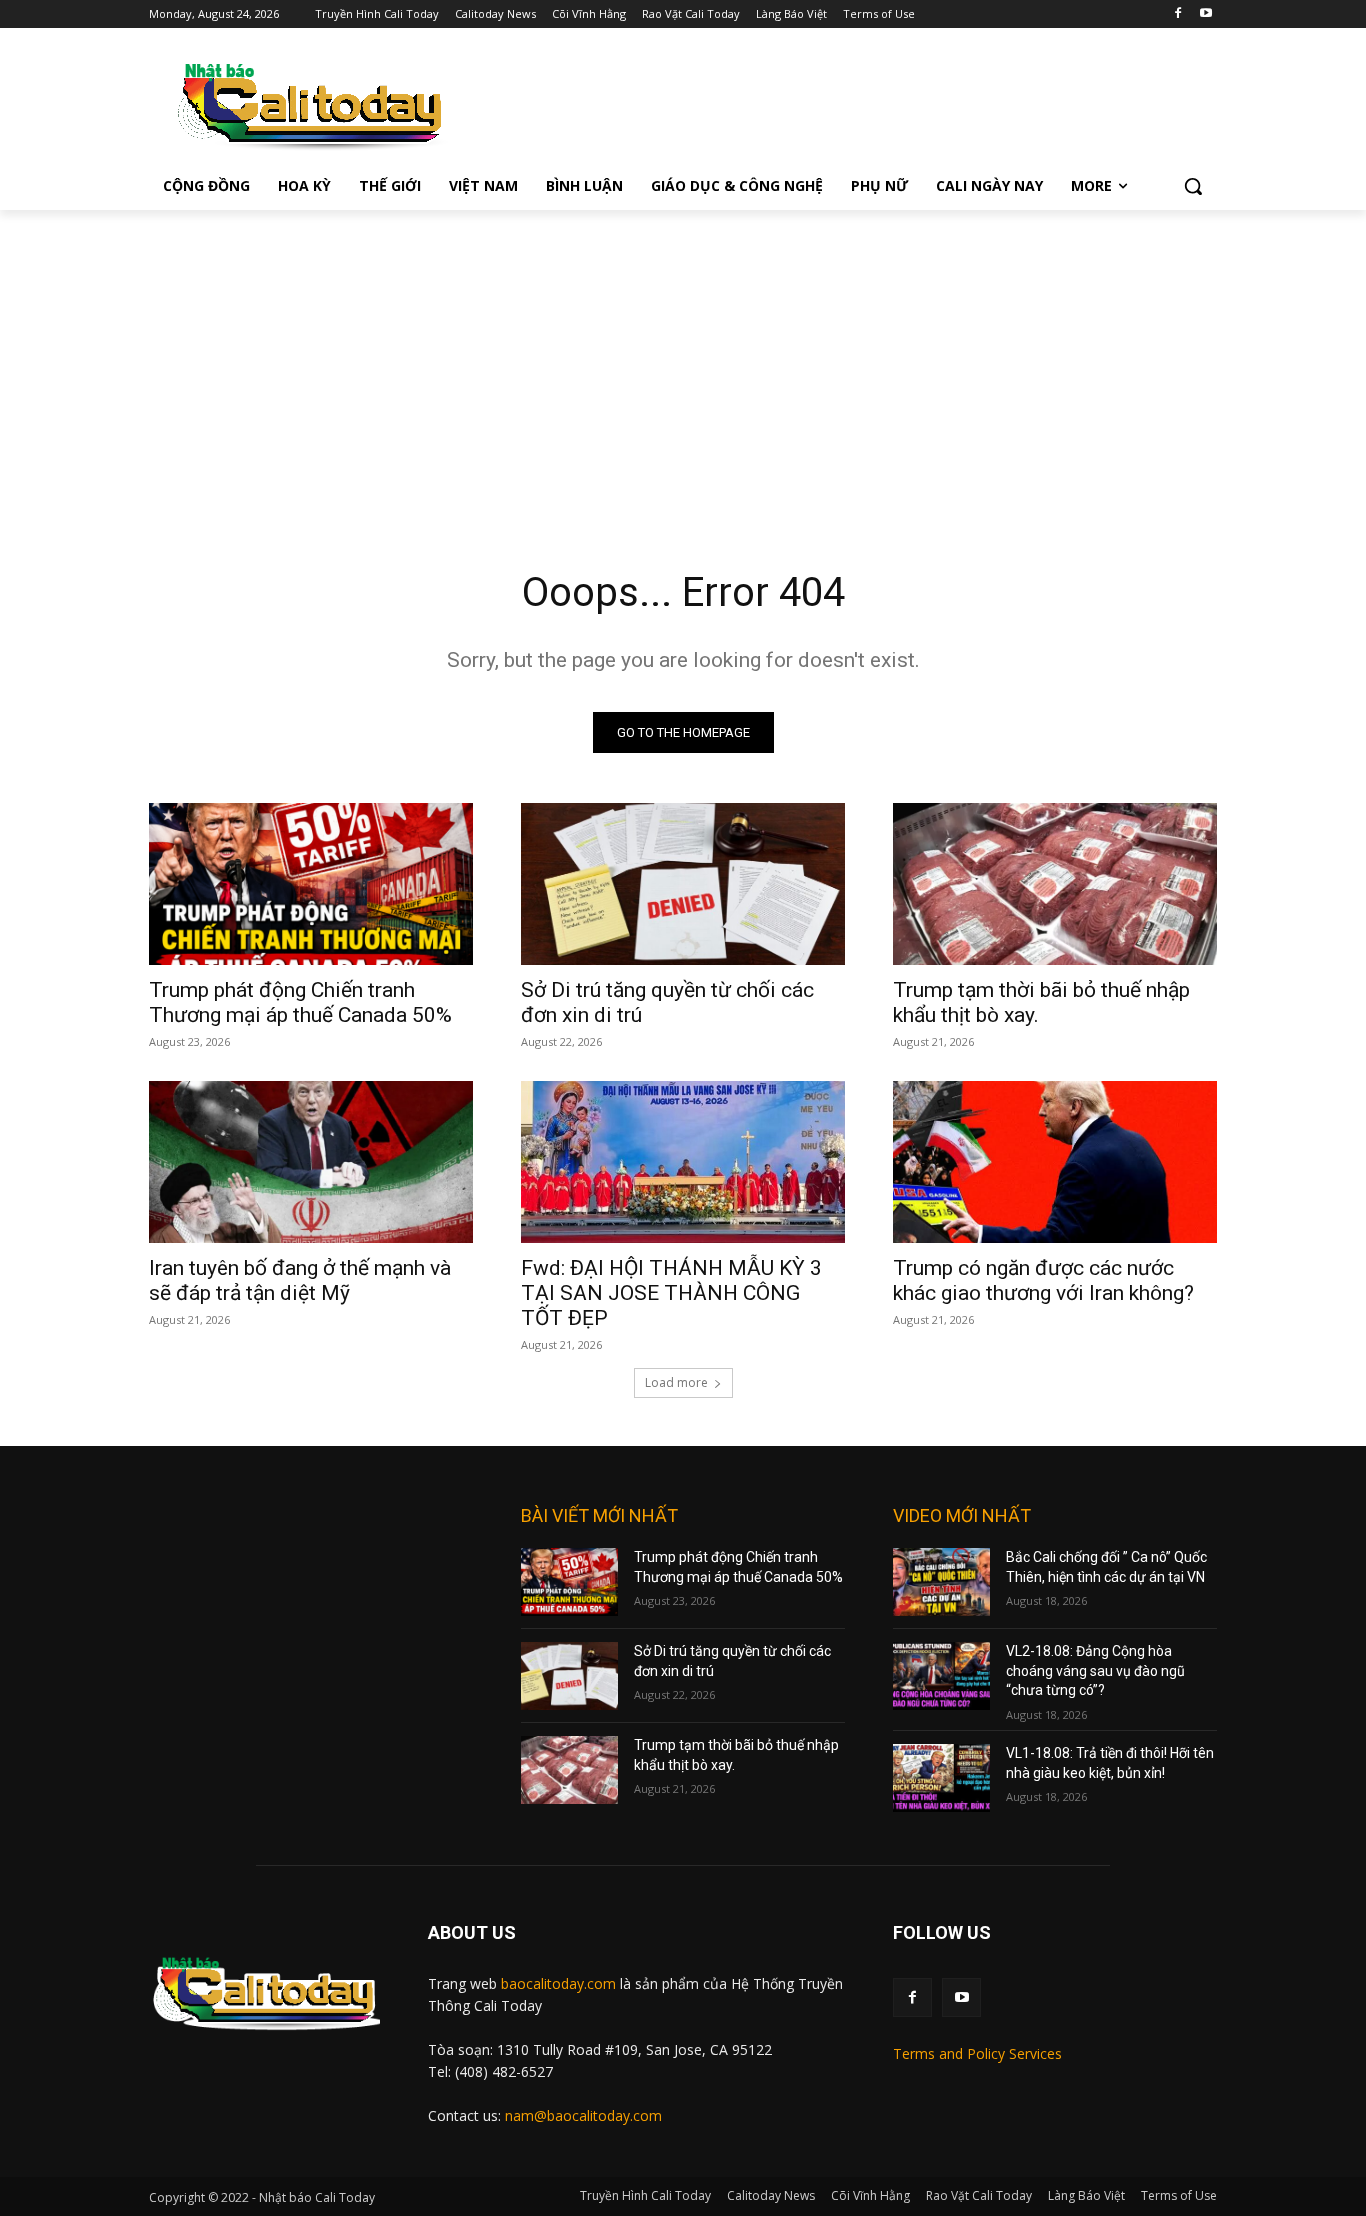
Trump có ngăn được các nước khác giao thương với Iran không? (1043, 1280)
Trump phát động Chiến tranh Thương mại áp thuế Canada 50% (300, 1002)
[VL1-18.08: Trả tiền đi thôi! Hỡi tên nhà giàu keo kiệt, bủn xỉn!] (941, 1778)
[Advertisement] (683, 360)
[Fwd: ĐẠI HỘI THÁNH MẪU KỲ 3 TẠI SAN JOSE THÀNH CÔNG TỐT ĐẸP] (683, 1162)
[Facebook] (1177, 14)
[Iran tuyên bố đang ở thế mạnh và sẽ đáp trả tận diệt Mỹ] (311, 1162)
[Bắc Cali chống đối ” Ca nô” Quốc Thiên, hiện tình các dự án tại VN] (941, 1582)
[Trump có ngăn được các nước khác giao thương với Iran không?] (1055, 1162)
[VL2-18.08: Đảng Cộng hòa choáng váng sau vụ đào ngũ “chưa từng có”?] (941, 1676)
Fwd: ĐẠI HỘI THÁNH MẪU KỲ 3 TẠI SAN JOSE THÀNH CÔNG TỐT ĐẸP (671, 1293)
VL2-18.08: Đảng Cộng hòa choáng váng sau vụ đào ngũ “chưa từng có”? (1095, 1670)
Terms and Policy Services (977, 2053)
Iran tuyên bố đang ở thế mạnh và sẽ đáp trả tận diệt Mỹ (300, 1280)
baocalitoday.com (558, 1983)
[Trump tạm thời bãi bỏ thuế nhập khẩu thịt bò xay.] (1055, 884)
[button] (1193, 186)
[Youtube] (1205, 14)
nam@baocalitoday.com (583, 2115)
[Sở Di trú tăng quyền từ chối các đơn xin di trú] (683, 884)
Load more (676, 1382)
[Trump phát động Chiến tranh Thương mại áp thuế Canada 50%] (311, 884)
